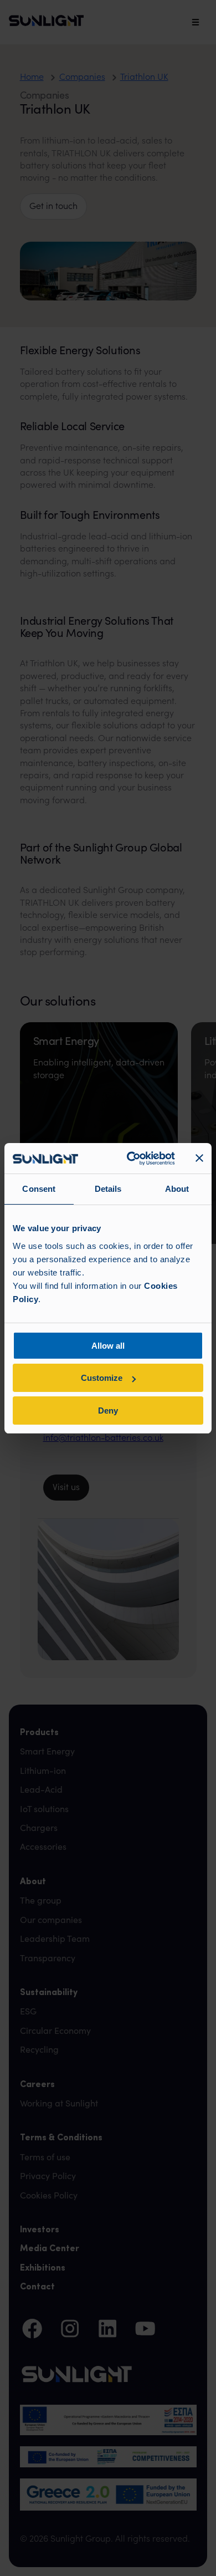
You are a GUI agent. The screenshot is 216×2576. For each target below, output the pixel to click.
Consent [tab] (39, 1189)
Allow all (108, 1346)
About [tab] (177, 1189)
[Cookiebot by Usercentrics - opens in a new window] (131, 1159)
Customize (102, 1378)
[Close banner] (199, 1158)
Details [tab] (108, 1189)
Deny (108, 1411)
